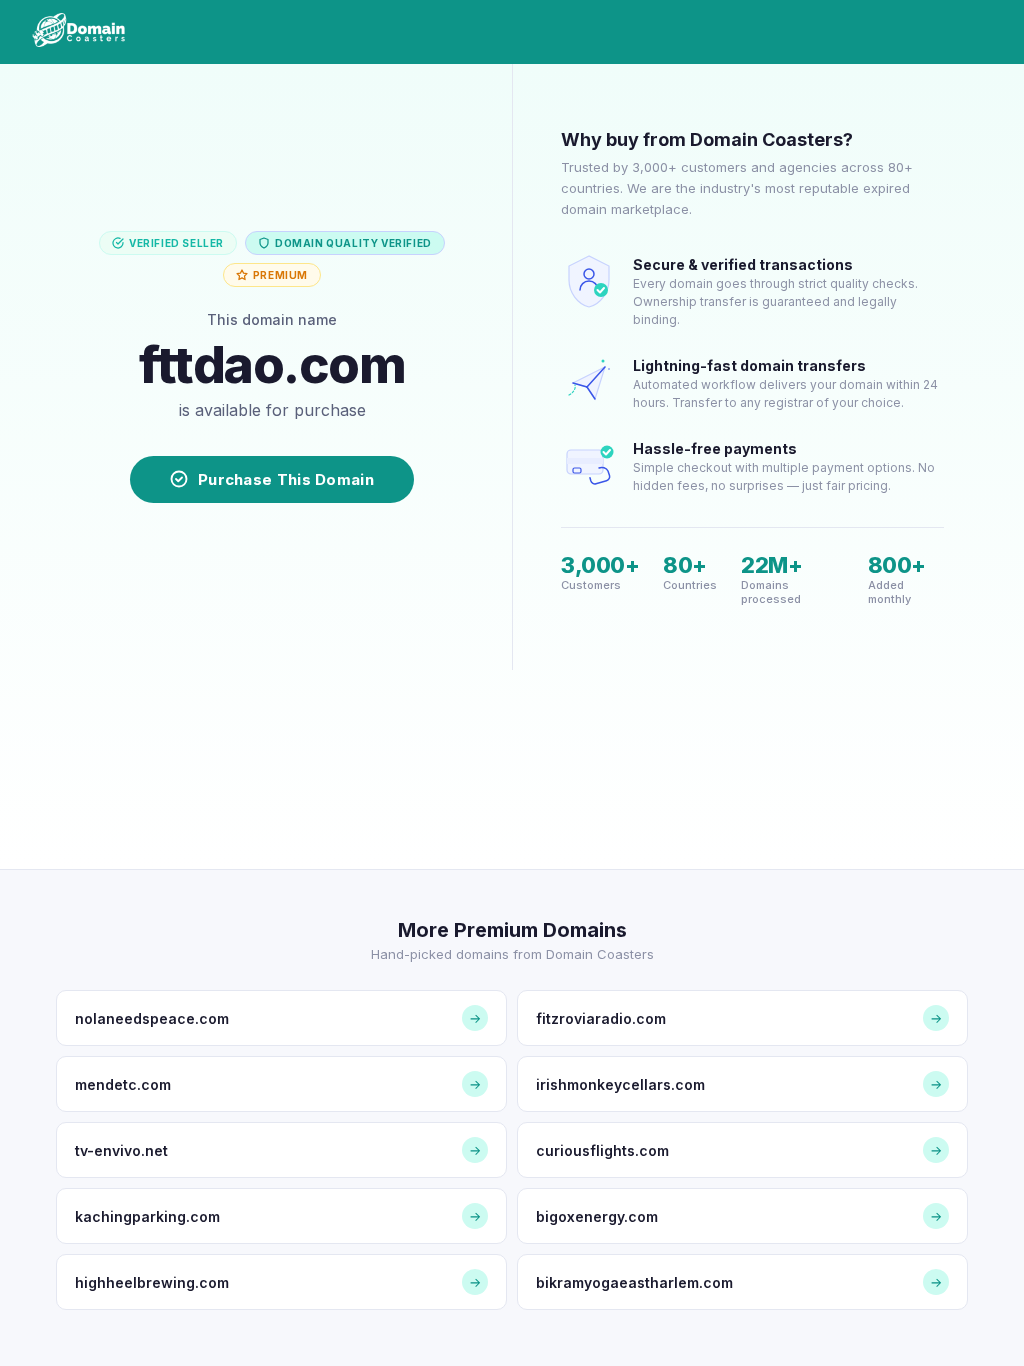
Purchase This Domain (286, 479)
